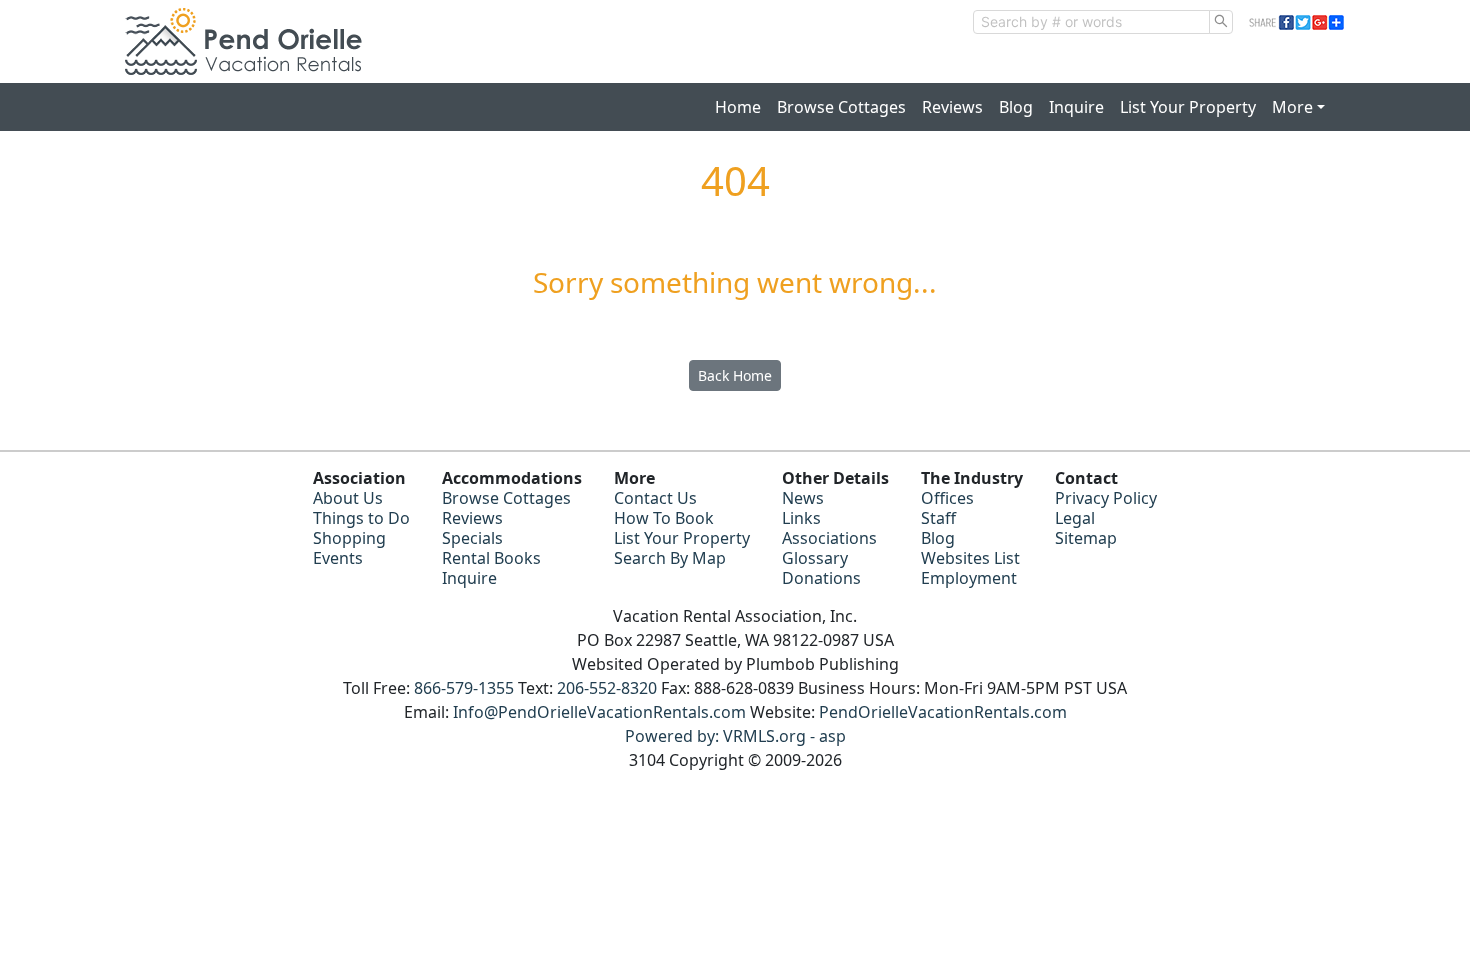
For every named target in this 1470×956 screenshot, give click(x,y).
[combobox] (1091, 22)
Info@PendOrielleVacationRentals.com (599, 712)
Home (738, 107)
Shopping (349, 538)
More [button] (1292, 107)
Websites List (970, 558)
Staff (938, 518)
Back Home (735, 375)
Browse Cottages (841, 107)
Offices (947, 498)
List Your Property (1188, 107)
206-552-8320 (607, 688)
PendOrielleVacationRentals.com (943, 712)
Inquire (1076, 107)
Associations (829, 538)
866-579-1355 (464, 688)
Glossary (815, 558)
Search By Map (670, 558)
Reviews (952, 107)
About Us (348, 498)
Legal (1075, 518)
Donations (821, 578)
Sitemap (1086, 538)
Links (801, 518)
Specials (472, 538)
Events (338, 558)
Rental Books (491, 558)
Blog (1016, 107)
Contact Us (655, 498)
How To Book (664, 518)
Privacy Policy (1106, 498)
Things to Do (361, 518)
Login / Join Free (1280, 63)
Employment (969, 578)
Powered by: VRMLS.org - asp (735, 736)
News (803, 498)
